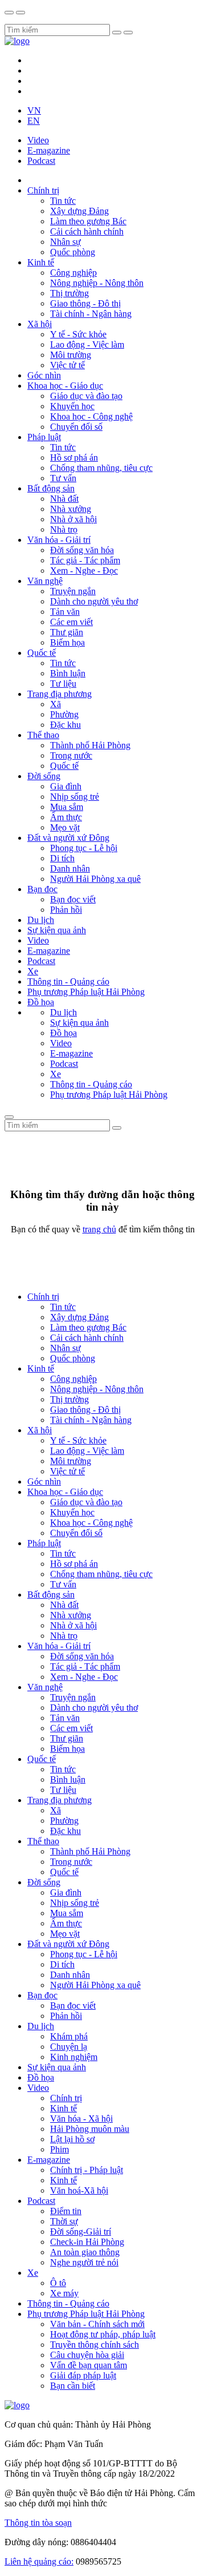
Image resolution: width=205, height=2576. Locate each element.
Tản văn (65, 612)
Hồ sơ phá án (74, 457)
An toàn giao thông (85, 2252)
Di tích (62, 858)
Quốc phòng (73, 252)
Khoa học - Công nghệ (91, 416)
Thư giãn (67, 632)
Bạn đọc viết (73, 899)
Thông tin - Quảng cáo (68, 981)
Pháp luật (44, 437)
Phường (64, 714)
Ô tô (58, 2283)
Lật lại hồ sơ (72, 2139)
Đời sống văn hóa (82, 550)
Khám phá (69, 2036)
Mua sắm (67, 807)
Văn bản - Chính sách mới (97, 2324)
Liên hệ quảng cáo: (39, 2561)
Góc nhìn (44, 375)
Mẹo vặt (65, 827)
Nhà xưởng (71, 509)
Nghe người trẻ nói (84, 2262)
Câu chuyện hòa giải (87, 2355)
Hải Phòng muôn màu (90, 2129)
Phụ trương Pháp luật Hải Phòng (86, 992)
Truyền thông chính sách (95, 2345)
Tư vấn (63, 478)
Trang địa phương (60, 694)
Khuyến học (72, 406)
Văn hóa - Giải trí (59, 540)
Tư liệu (63, 684)
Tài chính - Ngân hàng (91, 314)
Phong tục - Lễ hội (84, 848)
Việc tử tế (67, 365)
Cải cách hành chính (87, 231)
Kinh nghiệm (74, 2057)
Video (38, 140)
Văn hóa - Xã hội (81, 2119)
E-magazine (49, 150)
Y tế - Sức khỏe (78, 334)
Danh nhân (70, 868)
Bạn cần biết (73, 2386)
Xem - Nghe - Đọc (84, 571)
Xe (33, 971)
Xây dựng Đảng (79, 211)
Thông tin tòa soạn (38, 2523)
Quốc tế (42, 653)
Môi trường (71, 355)
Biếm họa (67, 642)
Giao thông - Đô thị (85, 303)
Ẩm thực (66, 817)
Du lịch (41, 920)
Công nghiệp (73, 273)
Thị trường (69, 293)
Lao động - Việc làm (87, 344)
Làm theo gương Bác (88, 221)
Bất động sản (51, 488)
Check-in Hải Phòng (87, 2242)
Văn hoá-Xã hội (79, 2190)
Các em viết (71, 622)
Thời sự (64, 2221)
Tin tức (63, 201)
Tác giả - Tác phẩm (85, 560)
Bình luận (68, 673)
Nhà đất (64, 499)
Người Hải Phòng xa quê (95, 879)
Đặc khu (65, 725)
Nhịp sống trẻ (75, 797)
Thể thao (43, 735)
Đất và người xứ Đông (68, 838)
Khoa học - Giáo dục (65, 386)
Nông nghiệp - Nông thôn (97, 283)
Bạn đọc (42, 889)
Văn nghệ (45, 581)
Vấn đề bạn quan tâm (89, 2365)
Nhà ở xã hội (73, 519)
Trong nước (71, 755)
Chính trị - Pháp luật (87, 2170)
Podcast (41, 161)
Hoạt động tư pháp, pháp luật (103, 2334)
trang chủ (99, 1229)
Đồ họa (41, 1002)
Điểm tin (66, 2211)
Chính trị (43, 190)
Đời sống (44, 776)
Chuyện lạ (69, 2047)
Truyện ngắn (73, 591)
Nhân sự (65, 242)
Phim (60, 2149)
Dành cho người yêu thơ (94, 601)
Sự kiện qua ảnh (57, 930)
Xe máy (64, 2293)
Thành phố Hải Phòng (90, 745)
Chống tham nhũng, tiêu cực (101, 468)
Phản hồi (66, 910)
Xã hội (40, 324)
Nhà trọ (64, 529)
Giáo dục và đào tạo (86, 396)
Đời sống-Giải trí (81, 2232)
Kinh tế (41, 262)
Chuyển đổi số (76, 427)
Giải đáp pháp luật (83, 2375)
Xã (56, 704)
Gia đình (66, 786)
